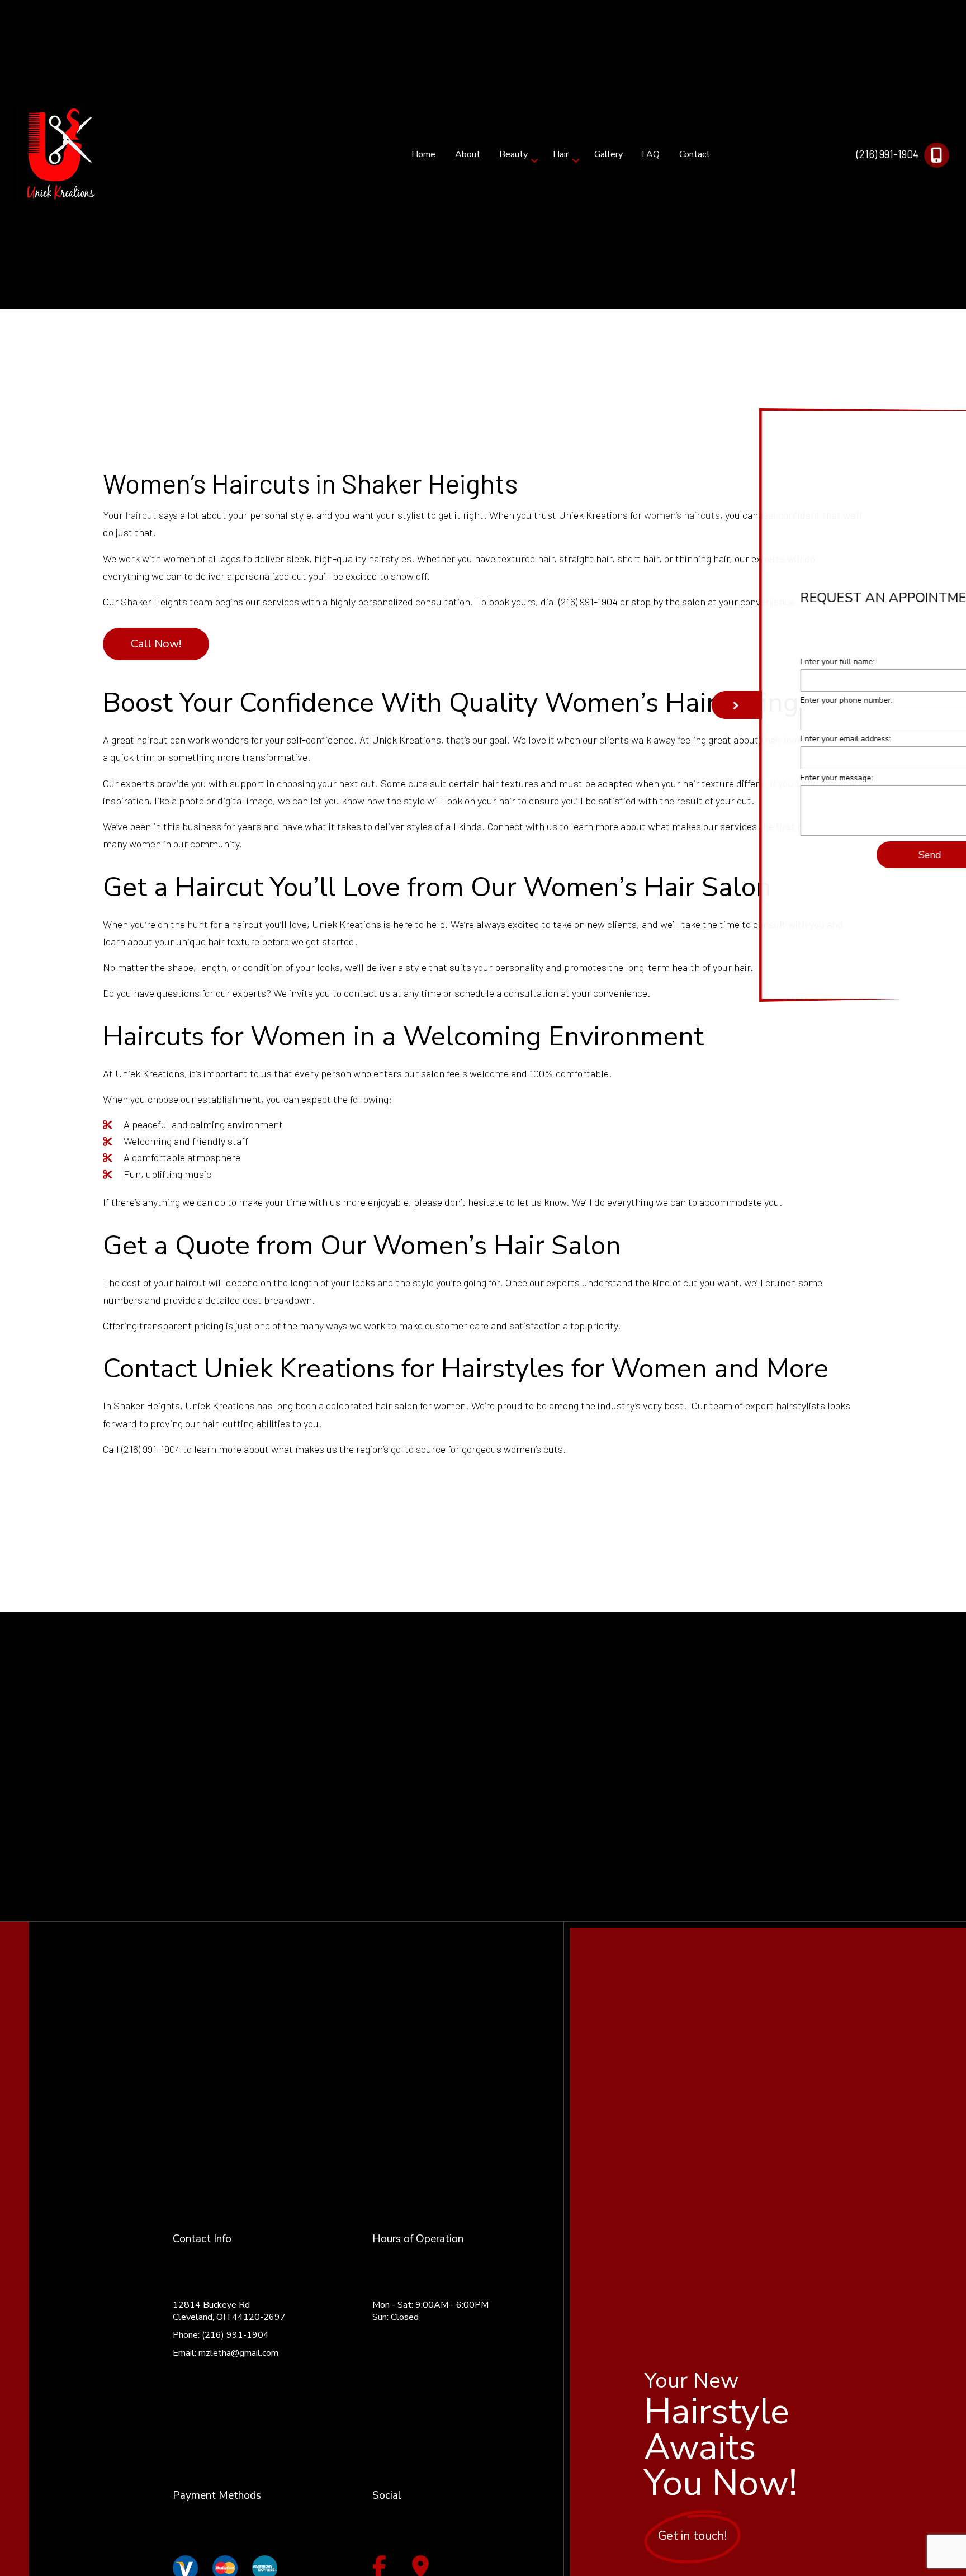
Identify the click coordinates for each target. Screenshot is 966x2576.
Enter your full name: (780, 663)
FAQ (651, 154)
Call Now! (156, 644)
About (468, 154)
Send (872, 856)
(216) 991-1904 (887, 154)
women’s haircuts (682, 515)
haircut (141, 515)
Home (423, 154)
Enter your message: (779, 780)
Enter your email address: (788, 740)
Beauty (513, 154)
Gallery (609, 154)
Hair (561, 154)
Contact (695, 154)
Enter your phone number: (789, 702)
